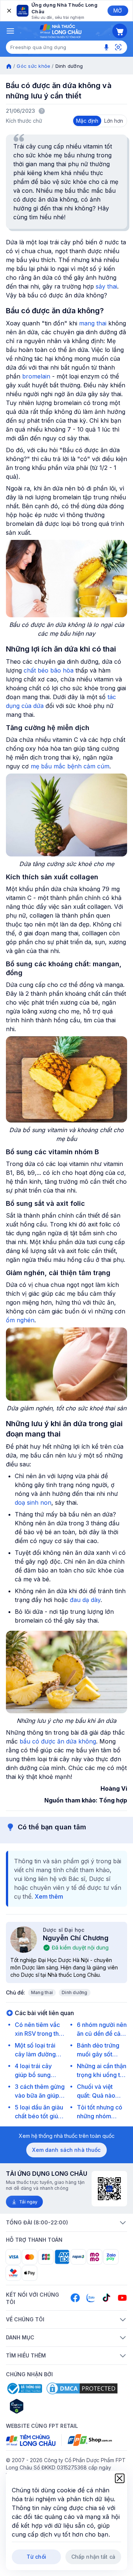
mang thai (93, 323)
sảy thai (106, 286)
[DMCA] (82, 2388)
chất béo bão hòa (49, 670)
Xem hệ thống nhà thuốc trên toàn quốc (67, 2136)
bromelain (36, 376)
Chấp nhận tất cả (93, 2557)
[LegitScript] (43, 2406)
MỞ (118, 11)
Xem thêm (49, 1896)
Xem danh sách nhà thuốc (66, 2150)
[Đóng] (8, 11)
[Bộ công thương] (24, 2388)
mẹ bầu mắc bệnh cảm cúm (70, 766)
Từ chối (36, 2557)
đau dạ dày (85, 1600)
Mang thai (42, 1992)
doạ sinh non (33, 1502)
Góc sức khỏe (33, 66)
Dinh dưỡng (74, 1992)
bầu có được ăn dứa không (58, 1741)
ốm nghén (20, 1320)
